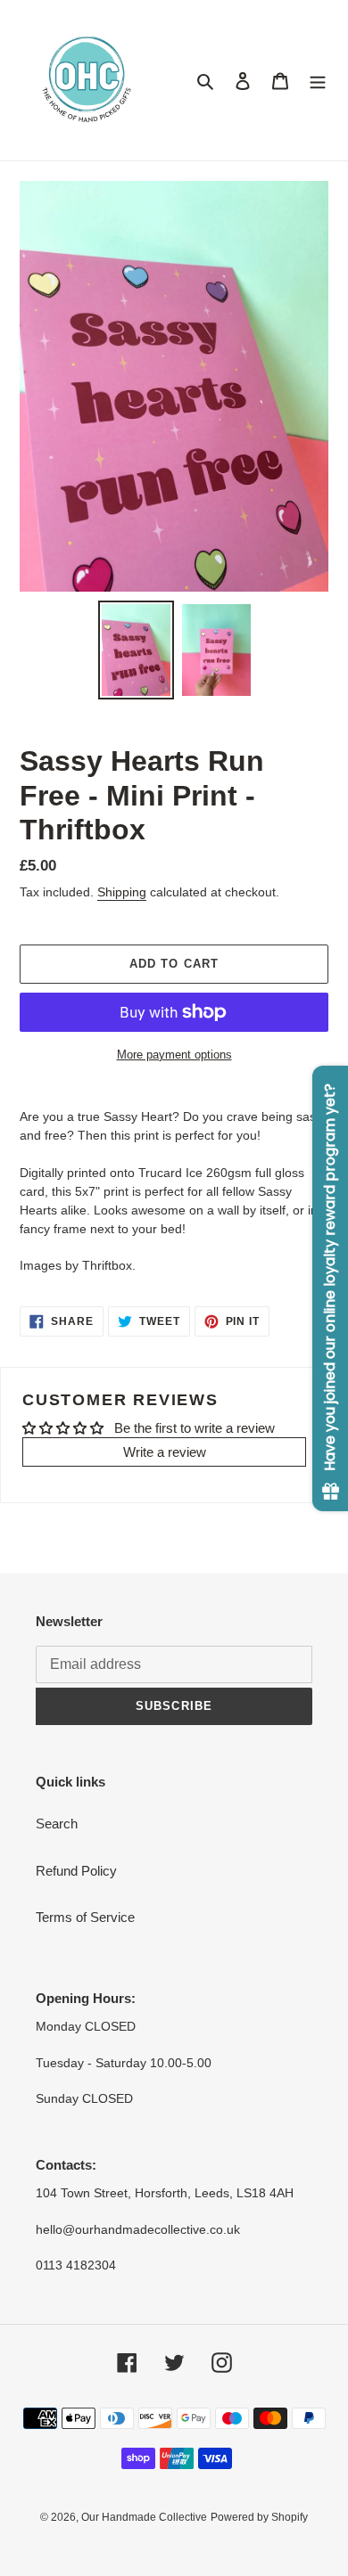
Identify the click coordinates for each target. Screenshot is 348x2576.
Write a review (165, 1452)
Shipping (122, 892)
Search (57, 1824)
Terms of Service (85, 1917)
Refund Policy (76, 1871)
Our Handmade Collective (144, 2517)
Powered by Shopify (259, 2517)
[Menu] (318, 81)
